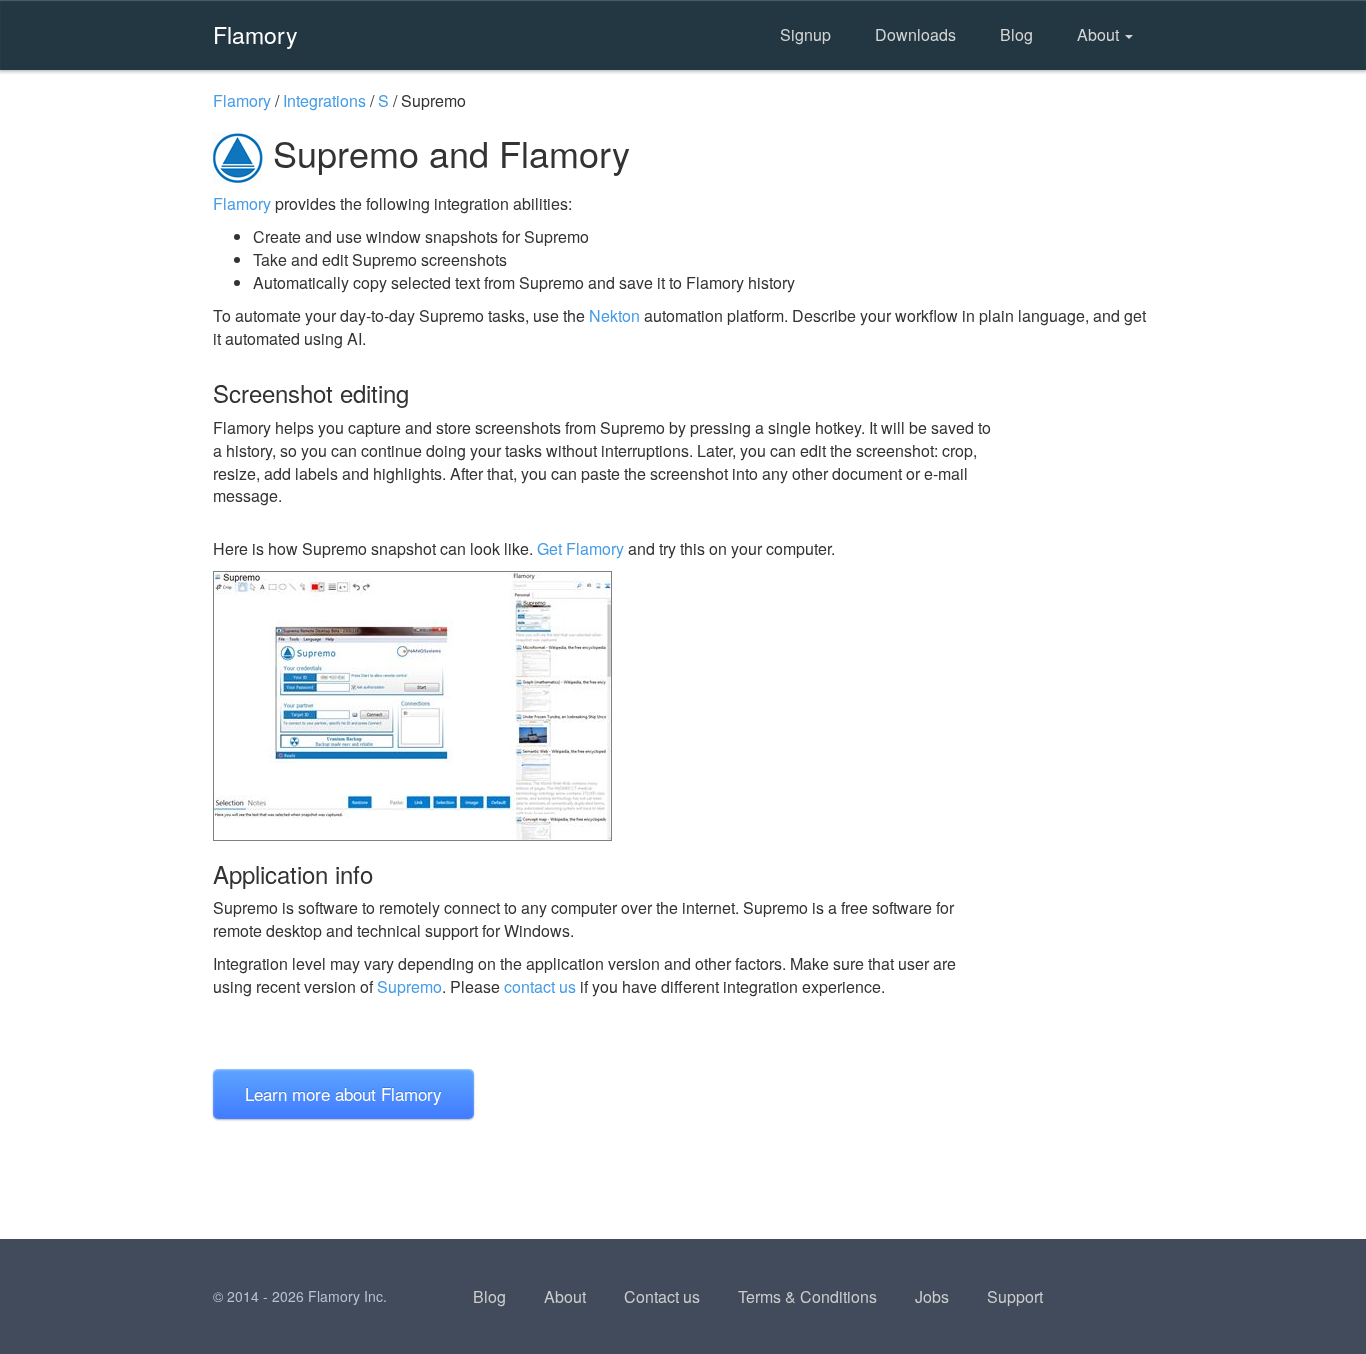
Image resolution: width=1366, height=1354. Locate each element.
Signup (805, 34)
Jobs (932, 1296)
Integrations (324, 100)
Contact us (662, 1296)
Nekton (614, 315)
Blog (1016, 34)
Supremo (409, 986)
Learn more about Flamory (343, 1093)
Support (1015, 1296)
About (1100, 34)
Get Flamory (580, 548)
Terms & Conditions (807, 1296)
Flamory (255, 34)
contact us (540, 986)
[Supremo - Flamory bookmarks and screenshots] (602, 706)
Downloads (915, 34)
